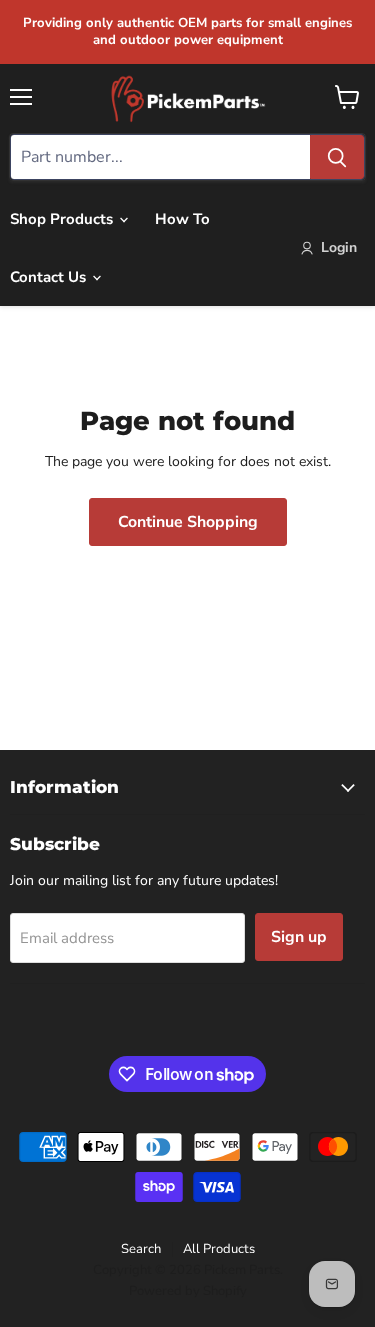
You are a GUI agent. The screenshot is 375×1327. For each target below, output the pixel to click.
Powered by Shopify (188, 1291)
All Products (219, 1249)
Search (141, 1249)
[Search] (337, 157)
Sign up (299, 937)
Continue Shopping (188, 522)
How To (182, 219)
